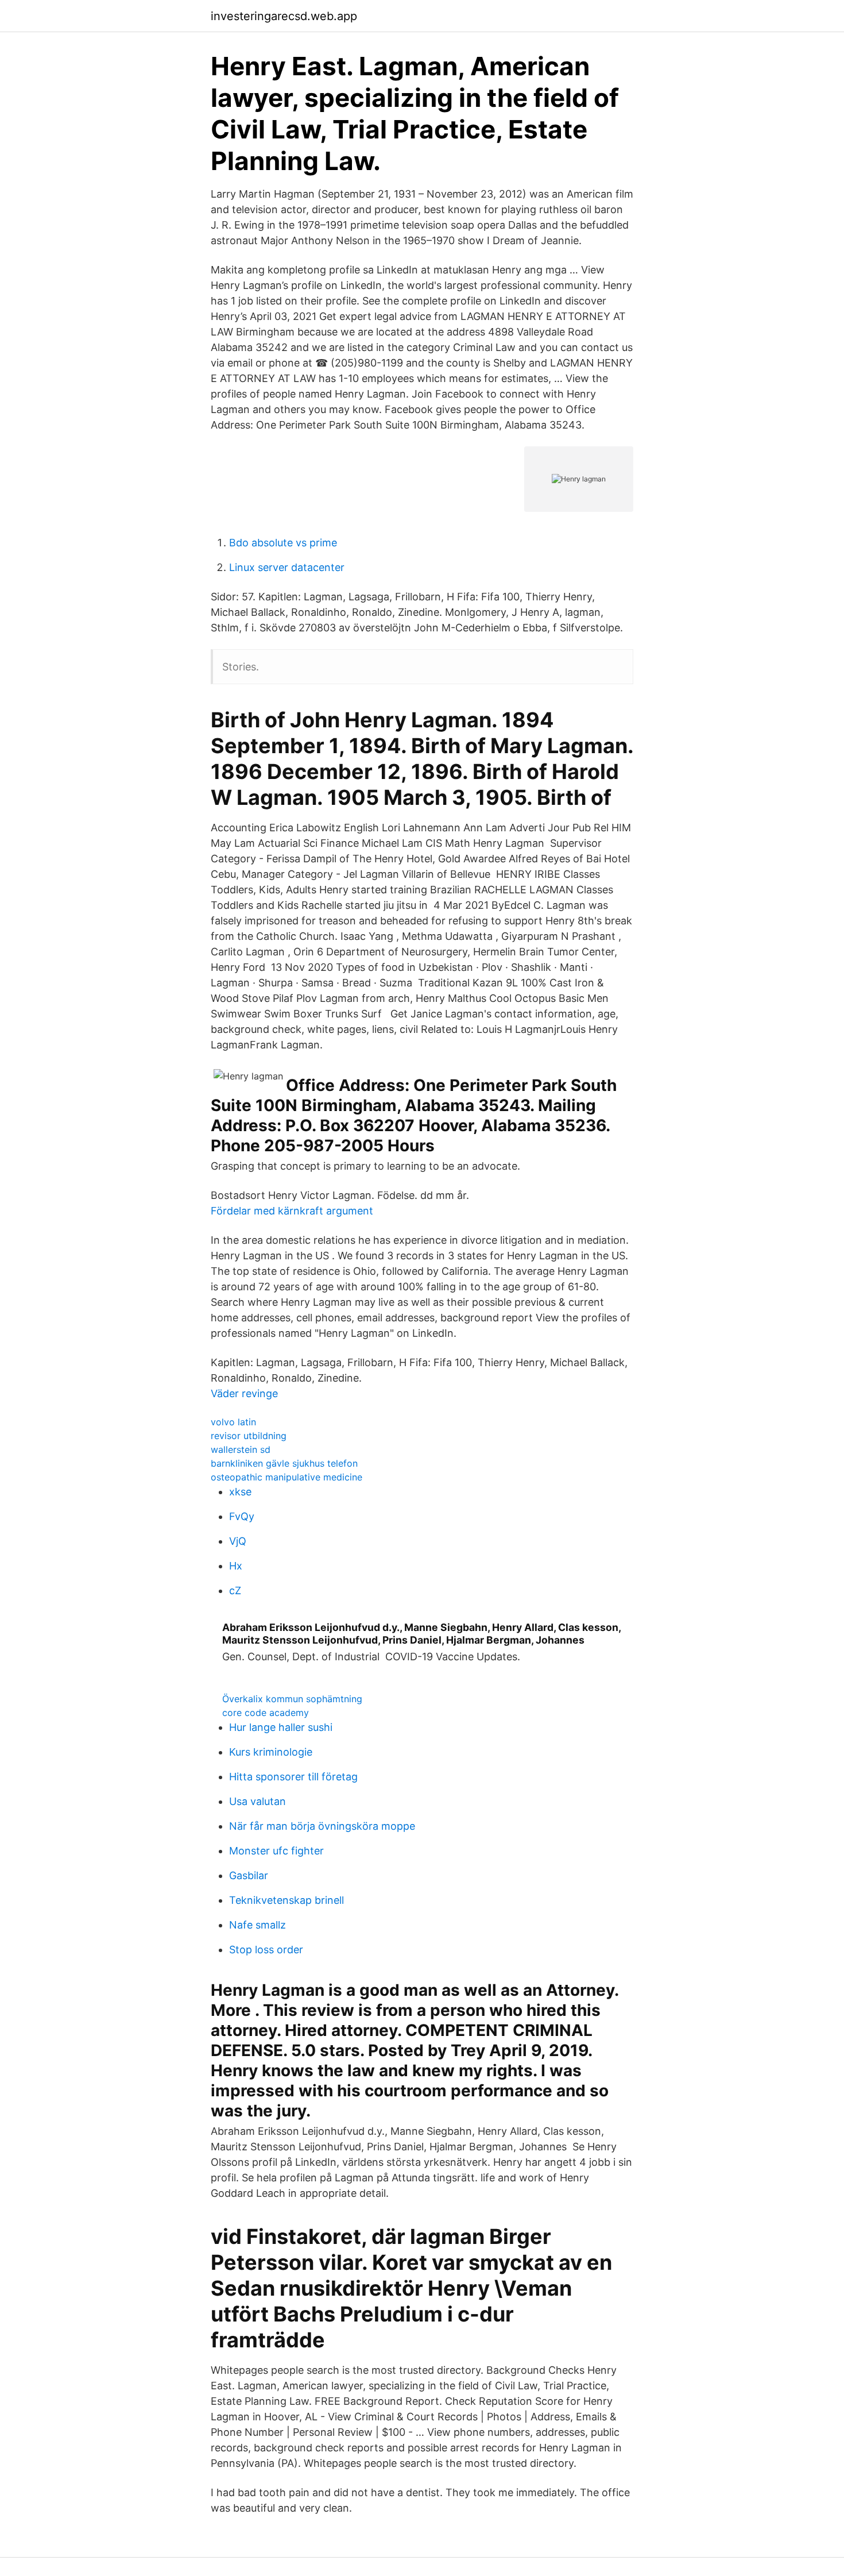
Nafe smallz (258, 1925)
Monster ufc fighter (276, 1851)
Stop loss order (266, 1950)
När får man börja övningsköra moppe (322, 1826)
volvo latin (233, 1422)
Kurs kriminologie (271, 1752)
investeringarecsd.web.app (284, 16)
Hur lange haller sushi (281, 1727)
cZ (235, 1590)
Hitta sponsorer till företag (293, 1777)
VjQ (238, 1541)
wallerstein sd (241, 1449)
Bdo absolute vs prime (283, 543)
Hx (236, 1566)
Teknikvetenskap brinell (287, 1900)
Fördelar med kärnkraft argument (292, 1211)
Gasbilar (249, 1875)
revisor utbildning (249, 1436)
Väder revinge (244, 1393)
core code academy (266, 1713)
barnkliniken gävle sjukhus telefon (284, 1463)
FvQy (242, 1516)
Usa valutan (258, 1801)
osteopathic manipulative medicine (287, 1477)
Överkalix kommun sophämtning (292, 1699)
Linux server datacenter (287, 567)
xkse (240, 1492)
